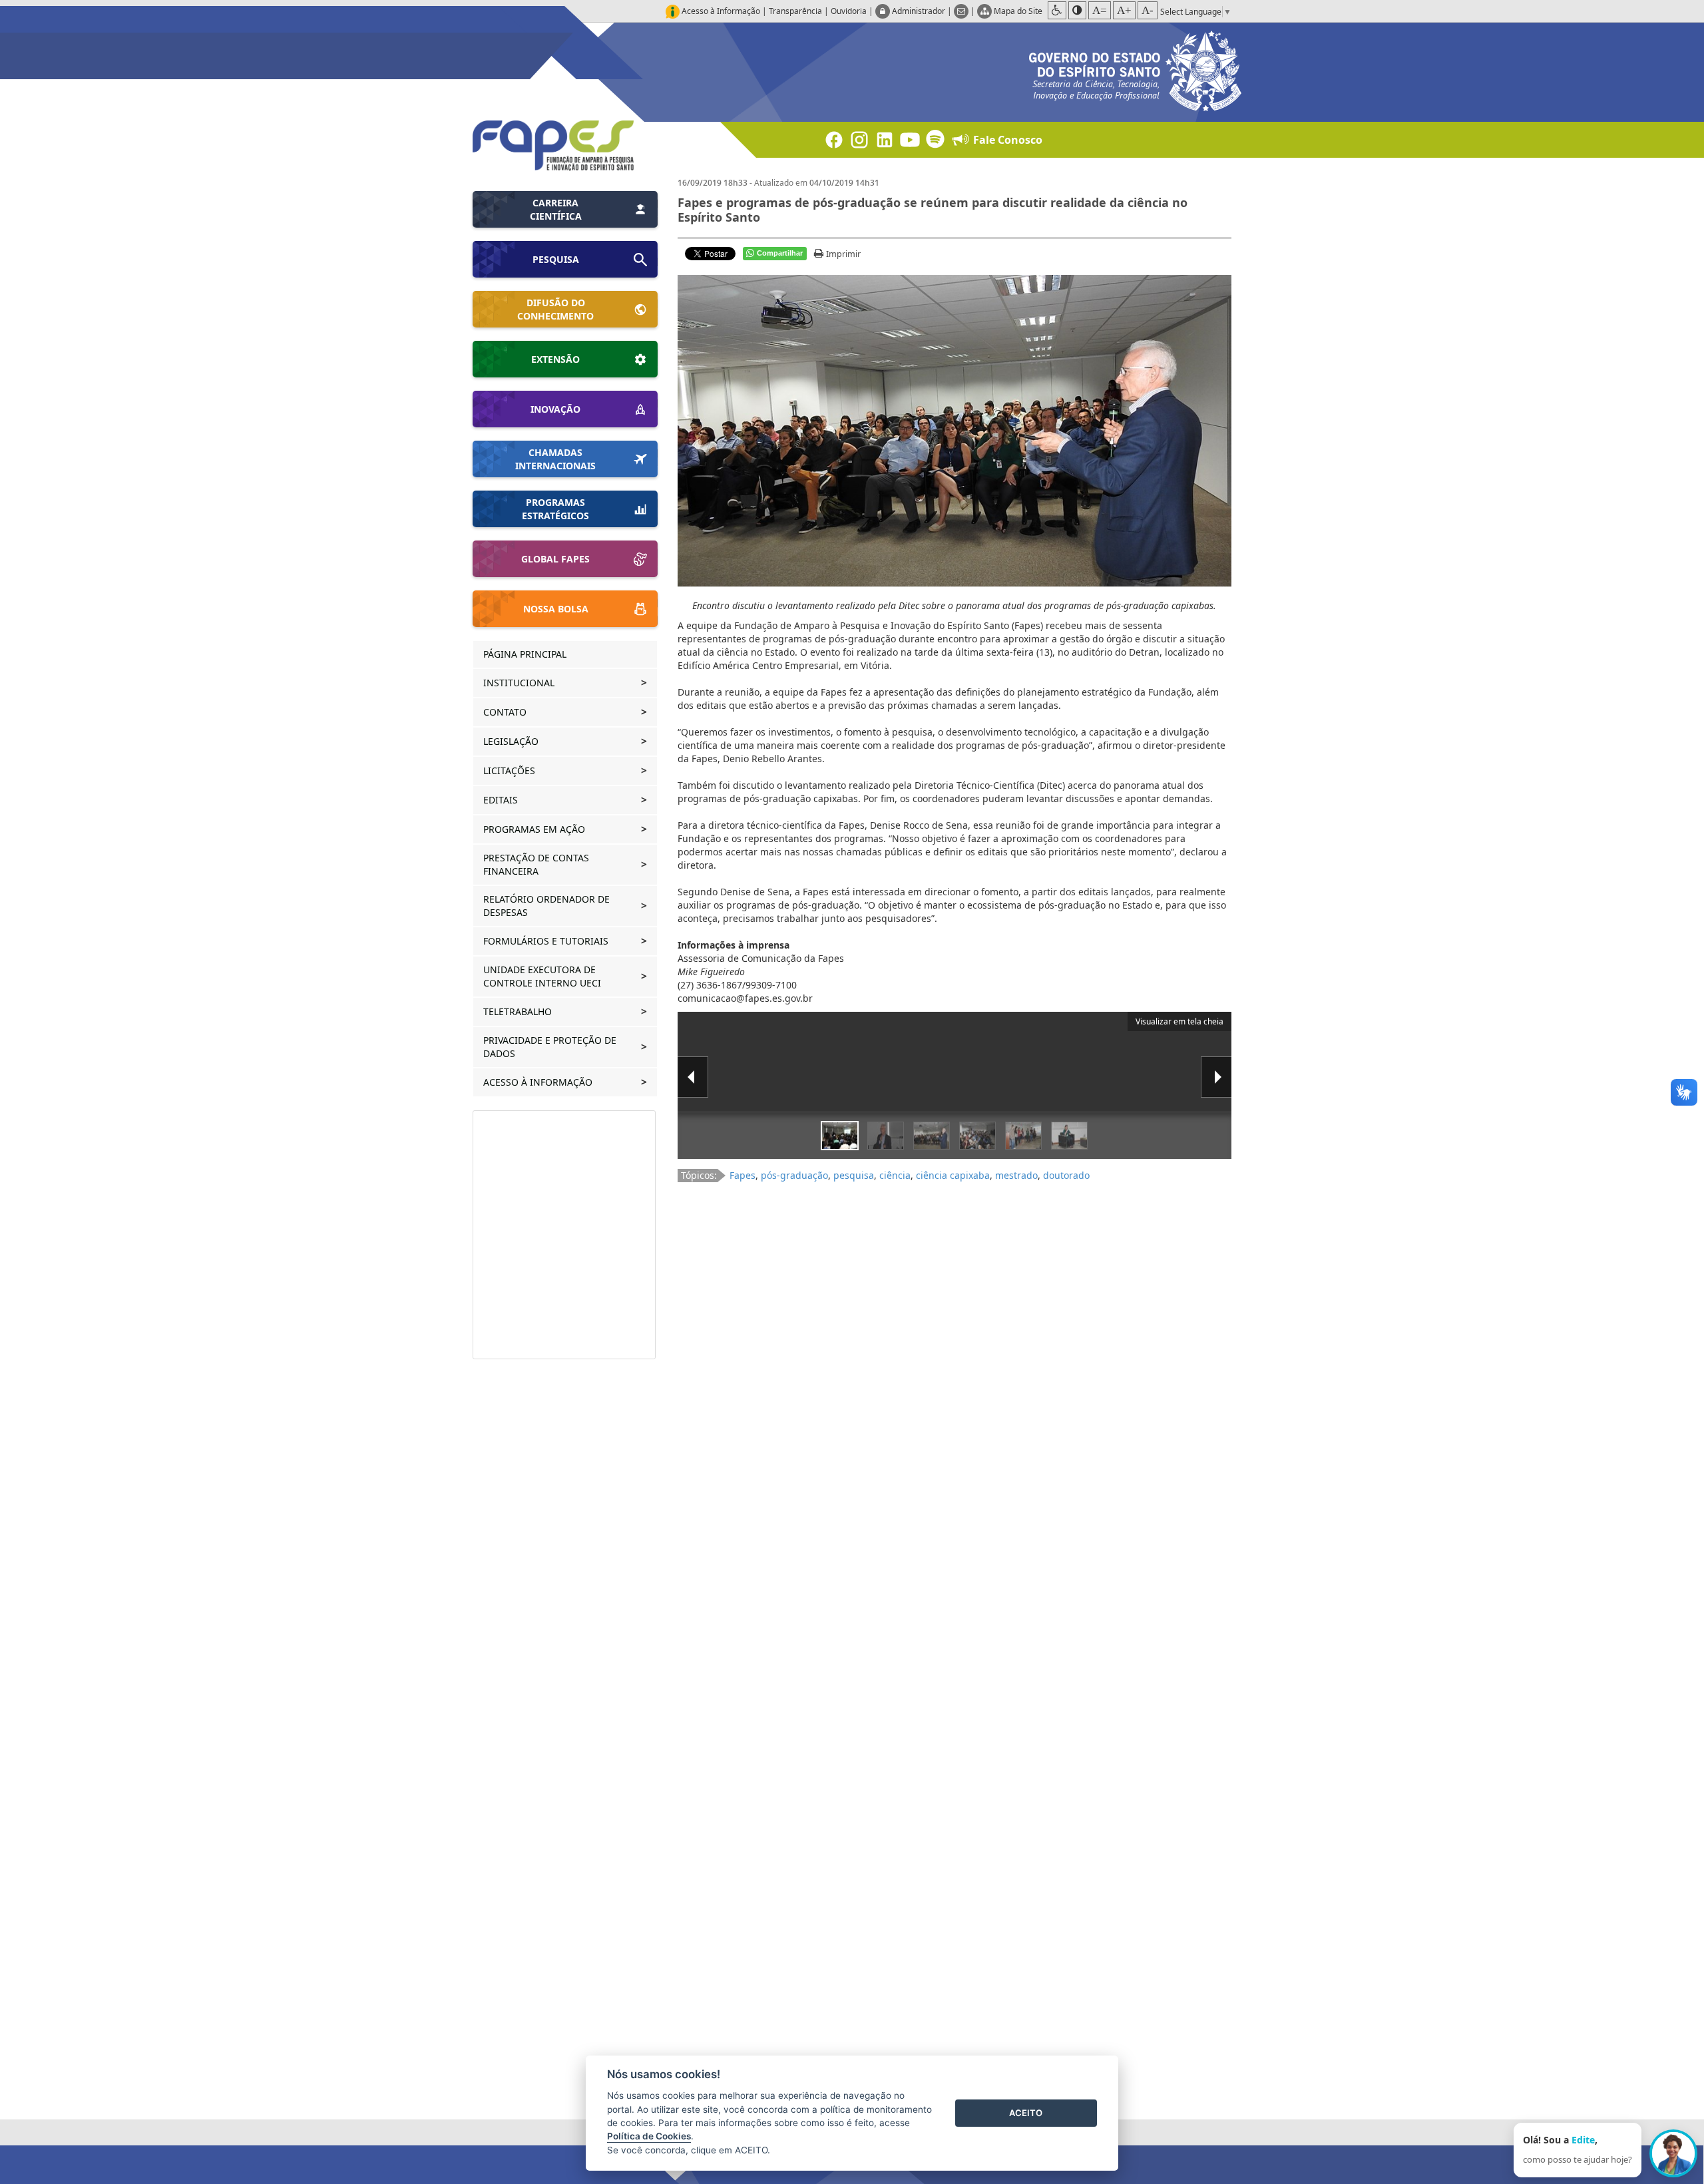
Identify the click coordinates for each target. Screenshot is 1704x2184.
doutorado (1066, 1175)
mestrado (1016, 1175)
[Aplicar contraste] (1077, 10)
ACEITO (1026, 2113)
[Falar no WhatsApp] (1673, 2153)
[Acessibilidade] (1057, 10)
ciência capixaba (953, 1175)
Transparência (795, 11)
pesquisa (854, 1175)
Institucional (520, 683)
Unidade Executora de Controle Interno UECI (543, 976)
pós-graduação (794, 1175)
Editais (502, 800)
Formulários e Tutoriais (547, 941)
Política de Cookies (649, 2136)
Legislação (512, 741)
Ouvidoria (849, 11)
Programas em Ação (535, 829)
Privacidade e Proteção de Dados (550, 1047)
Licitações (511, 770)
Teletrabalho (519, 1011)
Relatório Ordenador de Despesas (546, 906)
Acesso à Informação (539, 1082)
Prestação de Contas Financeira (536, 864)
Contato (506, 712)
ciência (895, 1175)
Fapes (743, 1175)
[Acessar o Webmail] (962, 11)
